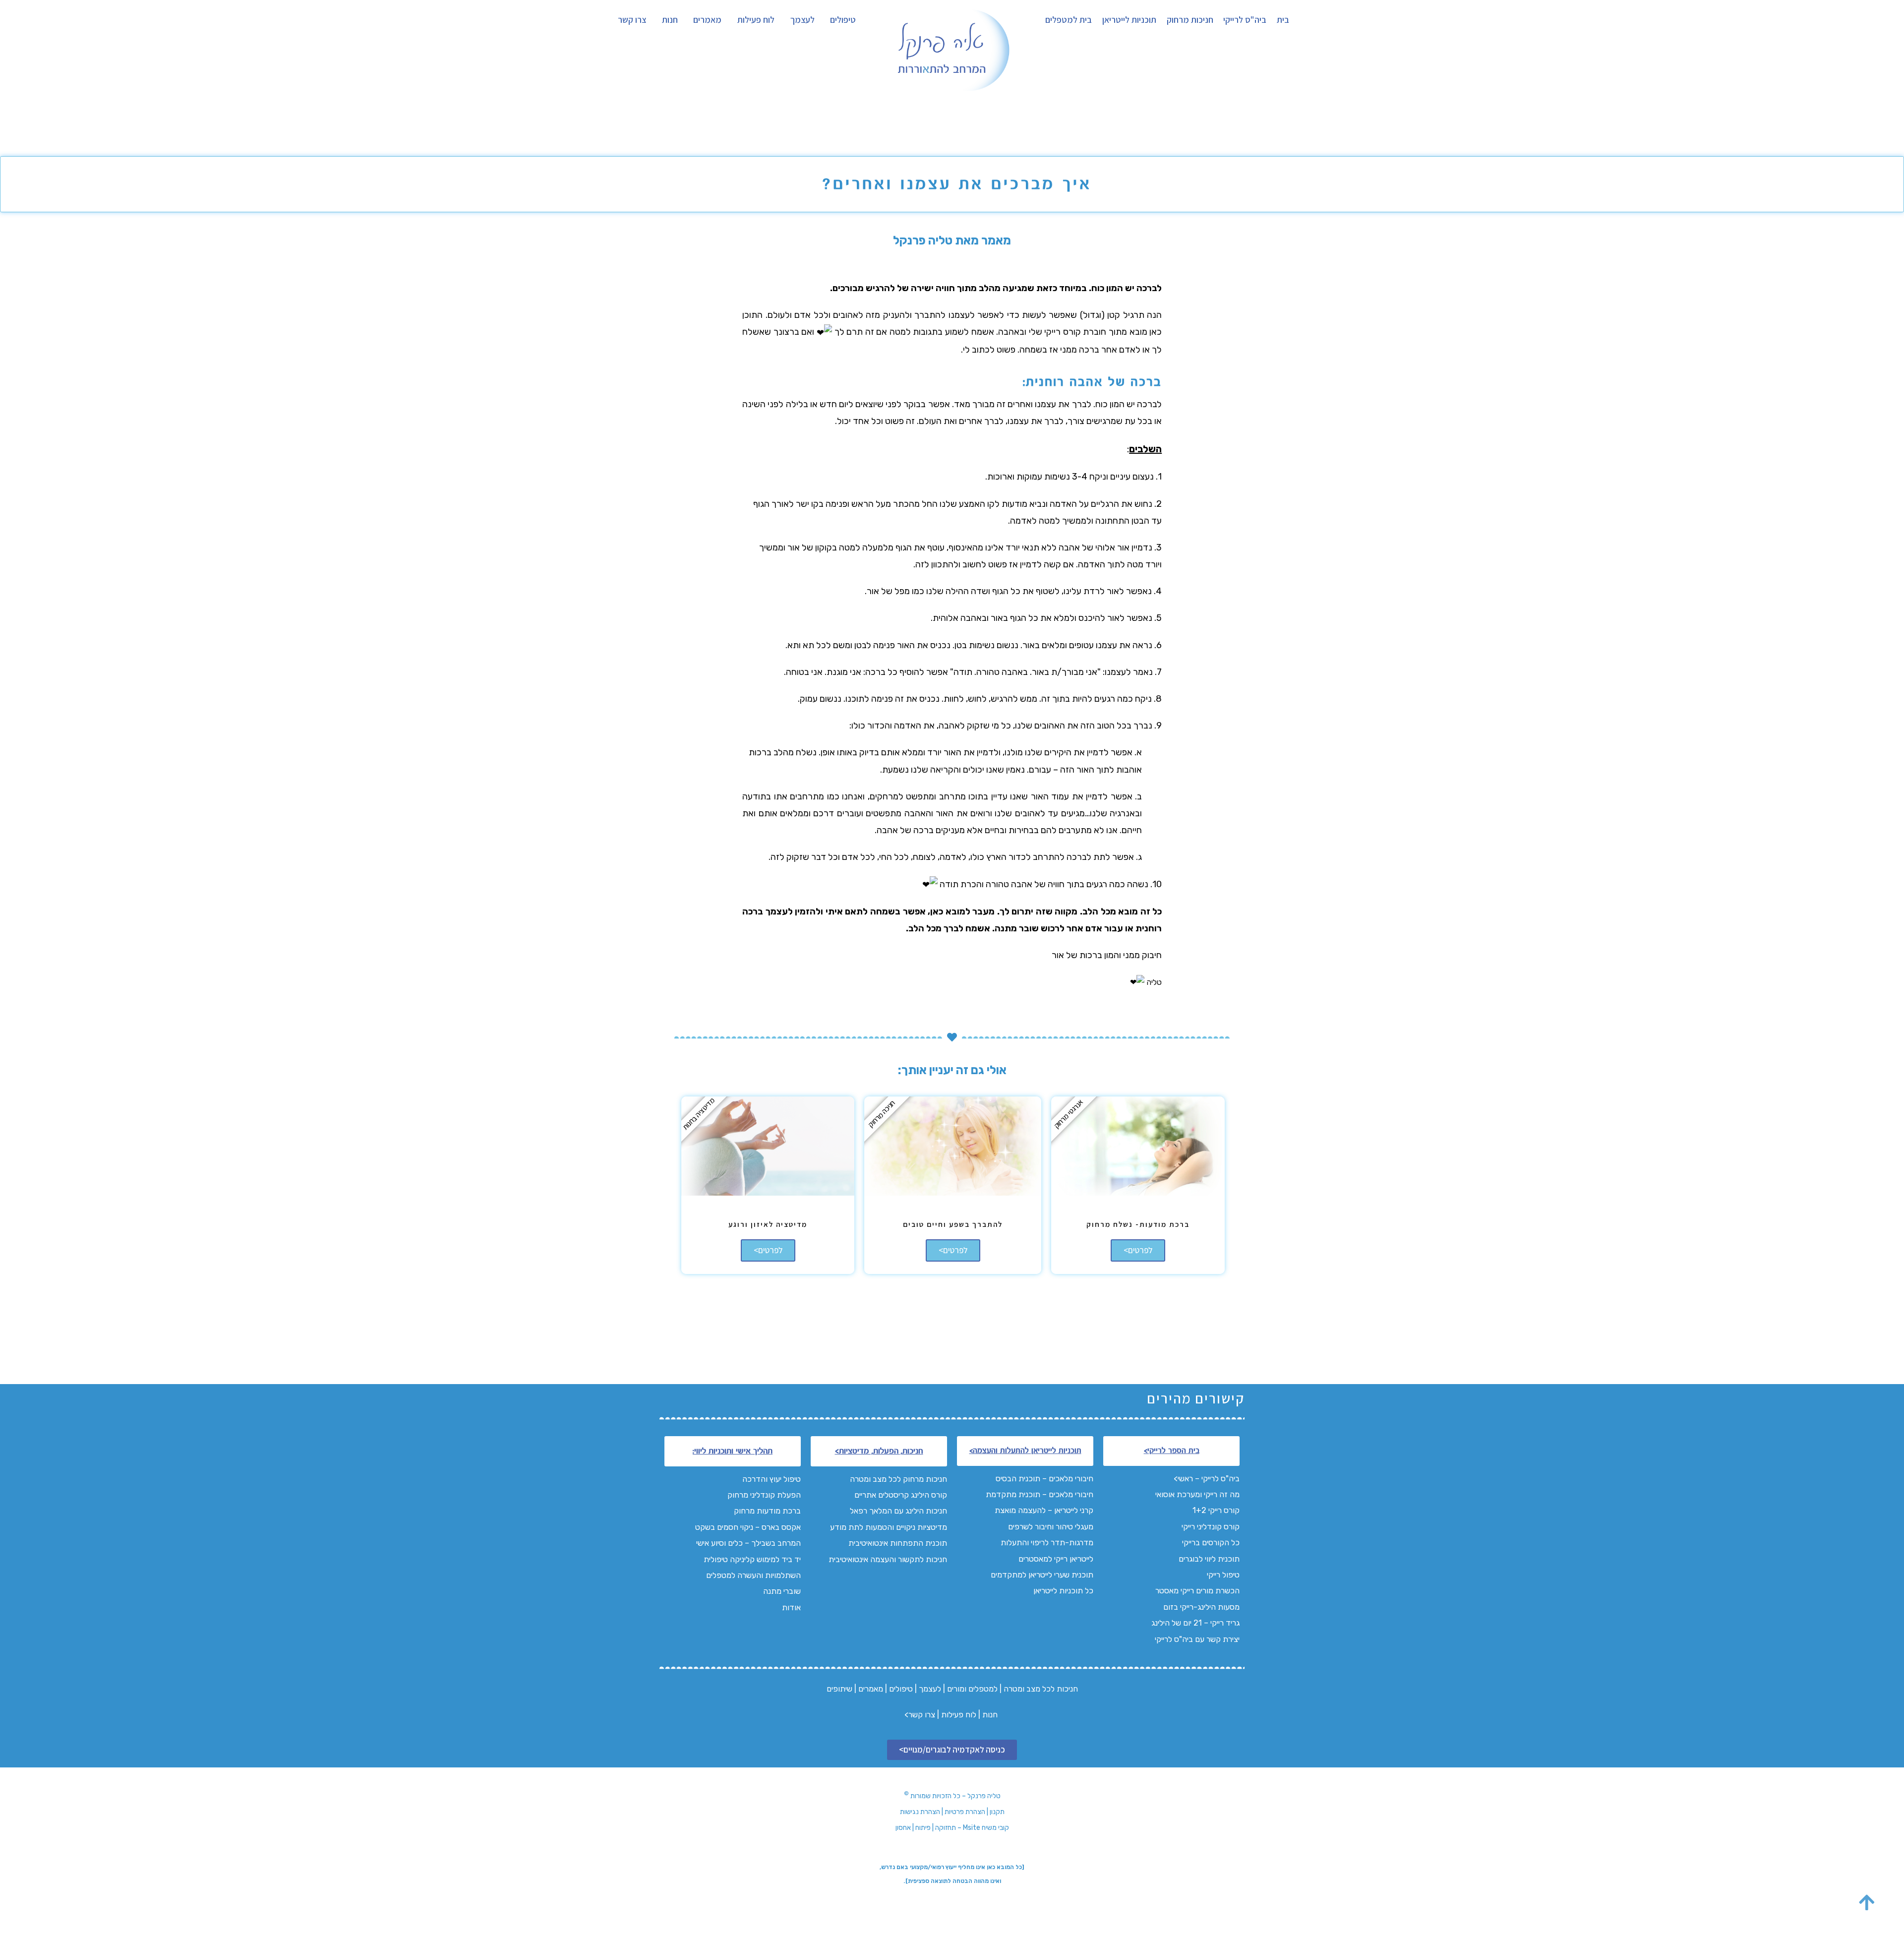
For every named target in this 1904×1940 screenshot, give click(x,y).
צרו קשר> (920, 1715)
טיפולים (843, 20)
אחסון (903, 1828)
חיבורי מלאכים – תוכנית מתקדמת (1040, 1494)
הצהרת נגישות (920, 1812)
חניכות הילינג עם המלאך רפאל (898, 1511)
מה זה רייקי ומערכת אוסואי (1196, 1494)
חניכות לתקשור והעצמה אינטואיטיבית (888, 1559)
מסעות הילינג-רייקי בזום (1201, 1607)
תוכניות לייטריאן (1129, 20)
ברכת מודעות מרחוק (767, 1511)
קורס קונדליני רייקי (1211, 1527)
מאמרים (707, 20)
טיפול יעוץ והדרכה (771, 1479)
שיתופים (839, 1689)
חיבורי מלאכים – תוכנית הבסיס (1044, 1479)
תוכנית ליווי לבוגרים (1209, 1559)
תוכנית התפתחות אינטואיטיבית (897, 1543)
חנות (670, 20)
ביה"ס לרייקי (1245, 20)
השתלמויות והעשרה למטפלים (753, 1575)
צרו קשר (632, 20)
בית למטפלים (1069, 20)
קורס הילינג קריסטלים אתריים (901, 1495)
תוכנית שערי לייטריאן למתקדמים (1042, 1575)
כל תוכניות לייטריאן (1062, 1591)
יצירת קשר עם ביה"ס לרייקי (1197, 1639)
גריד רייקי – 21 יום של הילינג (1195, 1623)
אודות (791, 1607)
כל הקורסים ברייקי (1211, 1543)
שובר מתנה (1017, 928)
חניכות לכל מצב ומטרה (1041, 1689)
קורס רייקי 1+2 (1216, 1510)
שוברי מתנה (782, 1591)
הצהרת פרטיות (965, 1812)
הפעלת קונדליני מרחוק (764, 1495)
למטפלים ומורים (972, 1689)
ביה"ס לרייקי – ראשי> (1207, 1479)
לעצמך (803, 20)
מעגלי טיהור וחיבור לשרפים (1051, 1527)
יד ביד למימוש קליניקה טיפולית (752, 1559)
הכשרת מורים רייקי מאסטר (1197, 1591)
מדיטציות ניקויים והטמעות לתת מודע (889, 1527)
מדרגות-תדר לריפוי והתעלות (1046, 1543)
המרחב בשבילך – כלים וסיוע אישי (748, 1543)
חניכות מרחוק (1190, 20)
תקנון (997, 1812)
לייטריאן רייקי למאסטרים (1056, 1559)
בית (1283, 20)
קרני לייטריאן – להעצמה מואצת (1044, 1510)
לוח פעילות (756, 20)
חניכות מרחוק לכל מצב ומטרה (898, 1479)
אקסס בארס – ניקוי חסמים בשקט (748, 1527)
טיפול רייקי (1223, 1575)
